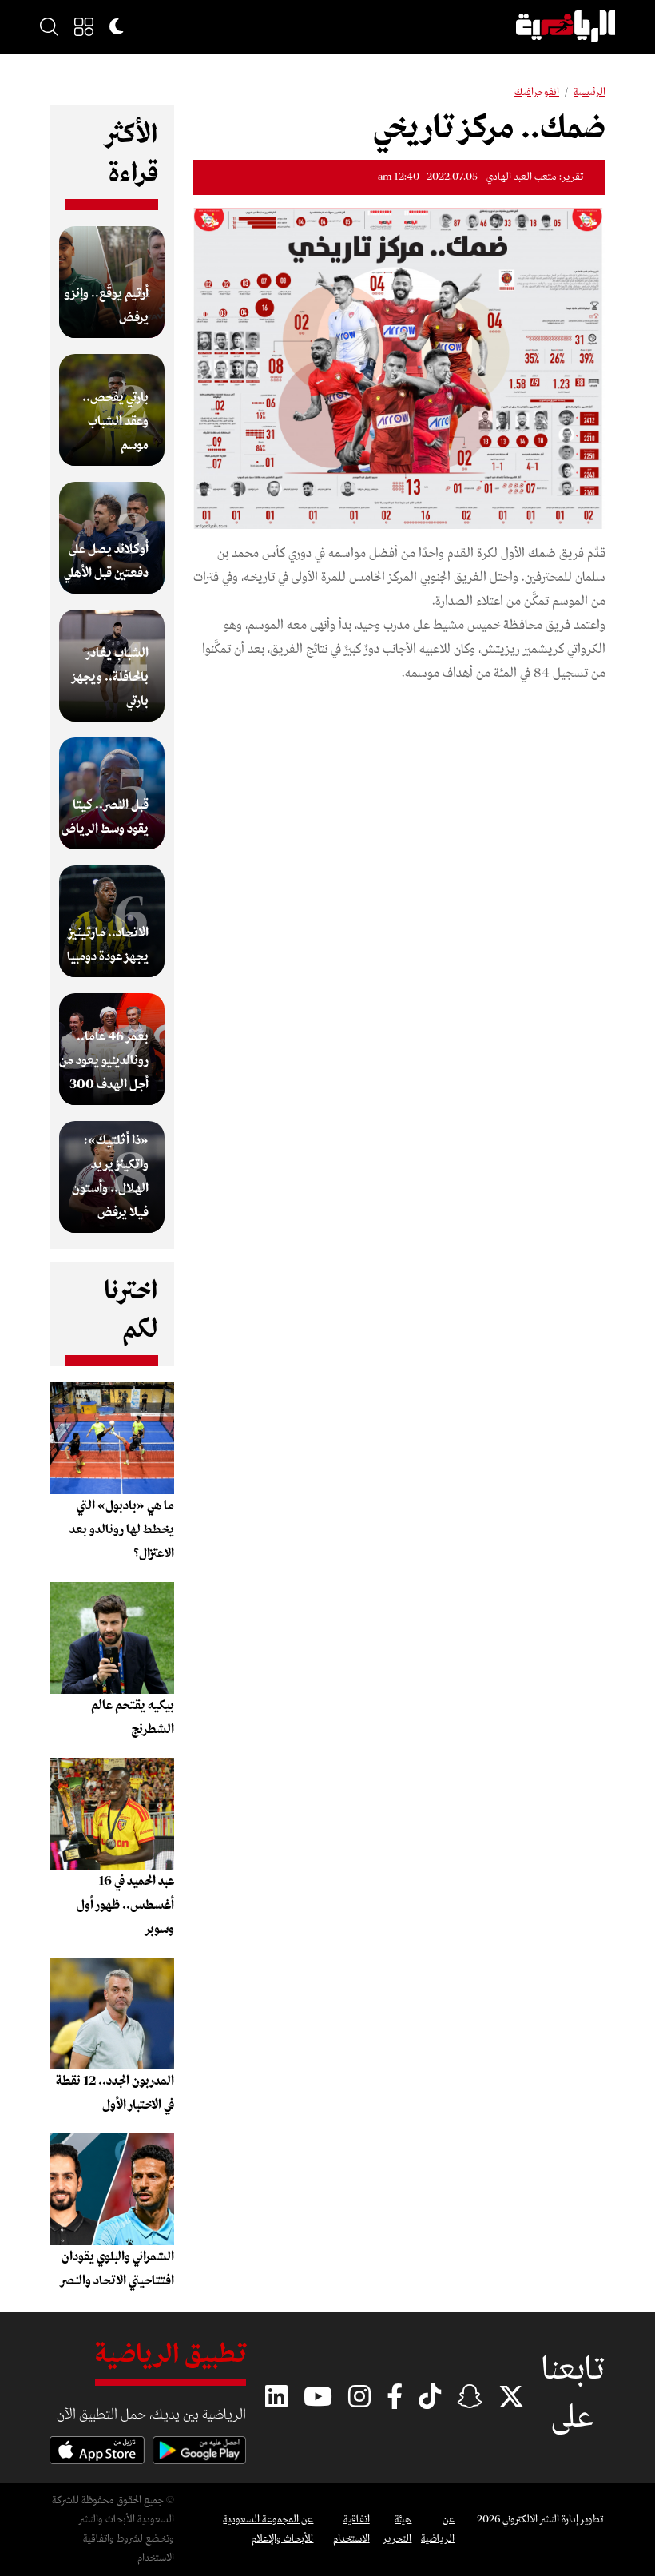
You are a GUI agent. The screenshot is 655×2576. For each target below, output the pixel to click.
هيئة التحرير (397, 2529)
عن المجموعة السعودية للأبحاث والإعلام (268, 2529)
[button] (84, 26)
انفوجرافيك (537, 92)
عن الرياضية (438, 2529)
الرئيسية (589, 92)
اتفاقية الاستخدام (351, 2529)
